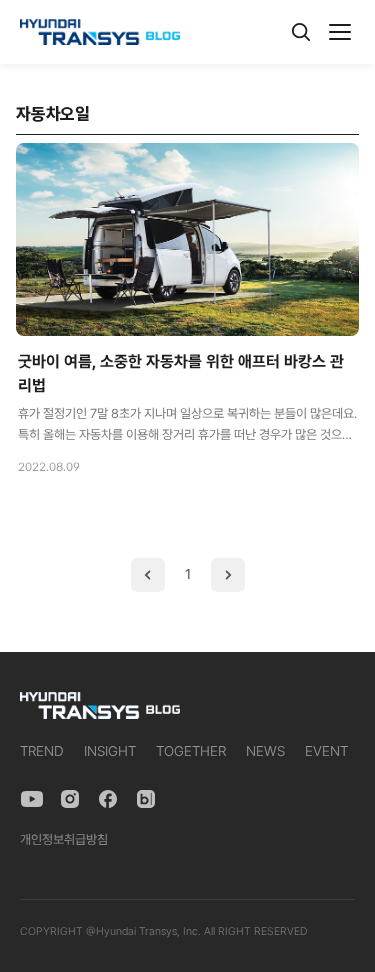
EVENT (326, 751)
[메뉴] (340, 32)
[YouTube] (32, 799)
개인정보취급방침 (64, 839)
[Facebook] (108, 799)
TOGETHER (191, 751)
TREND (42, 751)
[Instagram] (70, 799)
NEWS (265, 751)
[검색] (301, 32)
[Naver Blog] (146, 799)
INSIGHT (110, 751)
